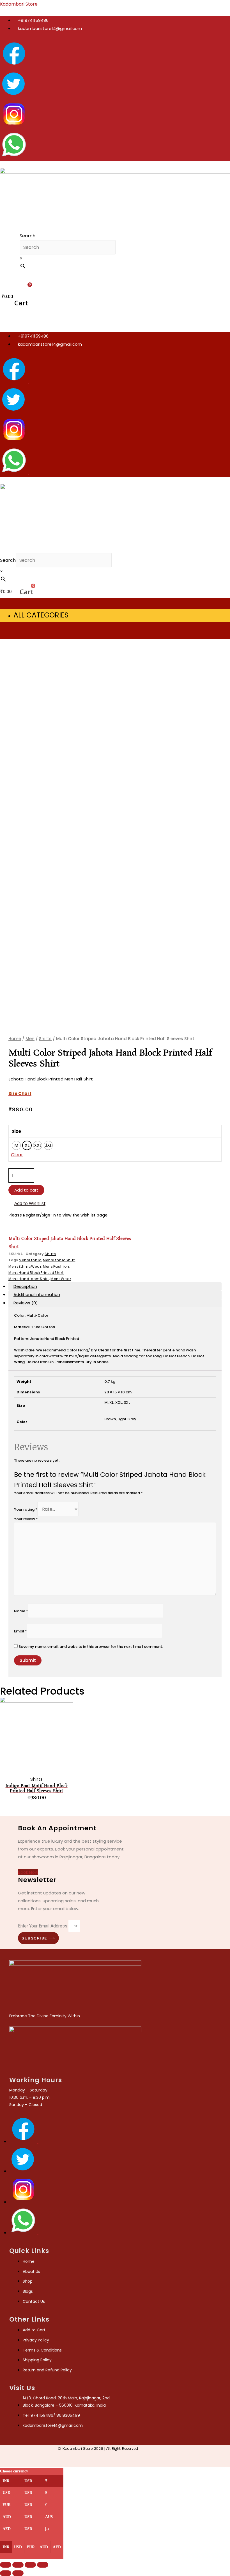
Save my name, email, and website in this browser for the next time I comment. (91, 1647)
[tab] (115, 1286)
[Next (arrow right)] (18, 2573)
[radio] (16, 1145)
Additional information (37, 1294)
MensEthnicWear (25, 1266)
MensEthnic (30, 1260)
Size (16, 1131)
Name (21, 1611)
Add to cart (26, 1190)
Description (25, 1286)
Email (20, 1631)
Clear (17, 1155)
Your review (26, 1519)
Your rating (26, 1509)
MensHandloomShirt (29, 1279)
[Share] (18, 2565)
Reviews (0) (26, 1303)
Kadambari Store (19, 4)
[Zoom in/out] (43, 2565)
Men (30, 1039)
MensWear (61, 1279)
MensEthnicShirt (59, 1260)
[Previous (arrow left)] (6, 2573)
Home (15, 1039)
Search (27, 236)
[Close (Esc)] (6, 2565)
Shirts (45, 1039)
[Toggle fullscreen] (30, 2565)
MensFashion (56, 1266)
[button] (22, 277)
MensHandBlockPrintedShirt (36, 1273)
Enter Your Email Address (43, 1926)
